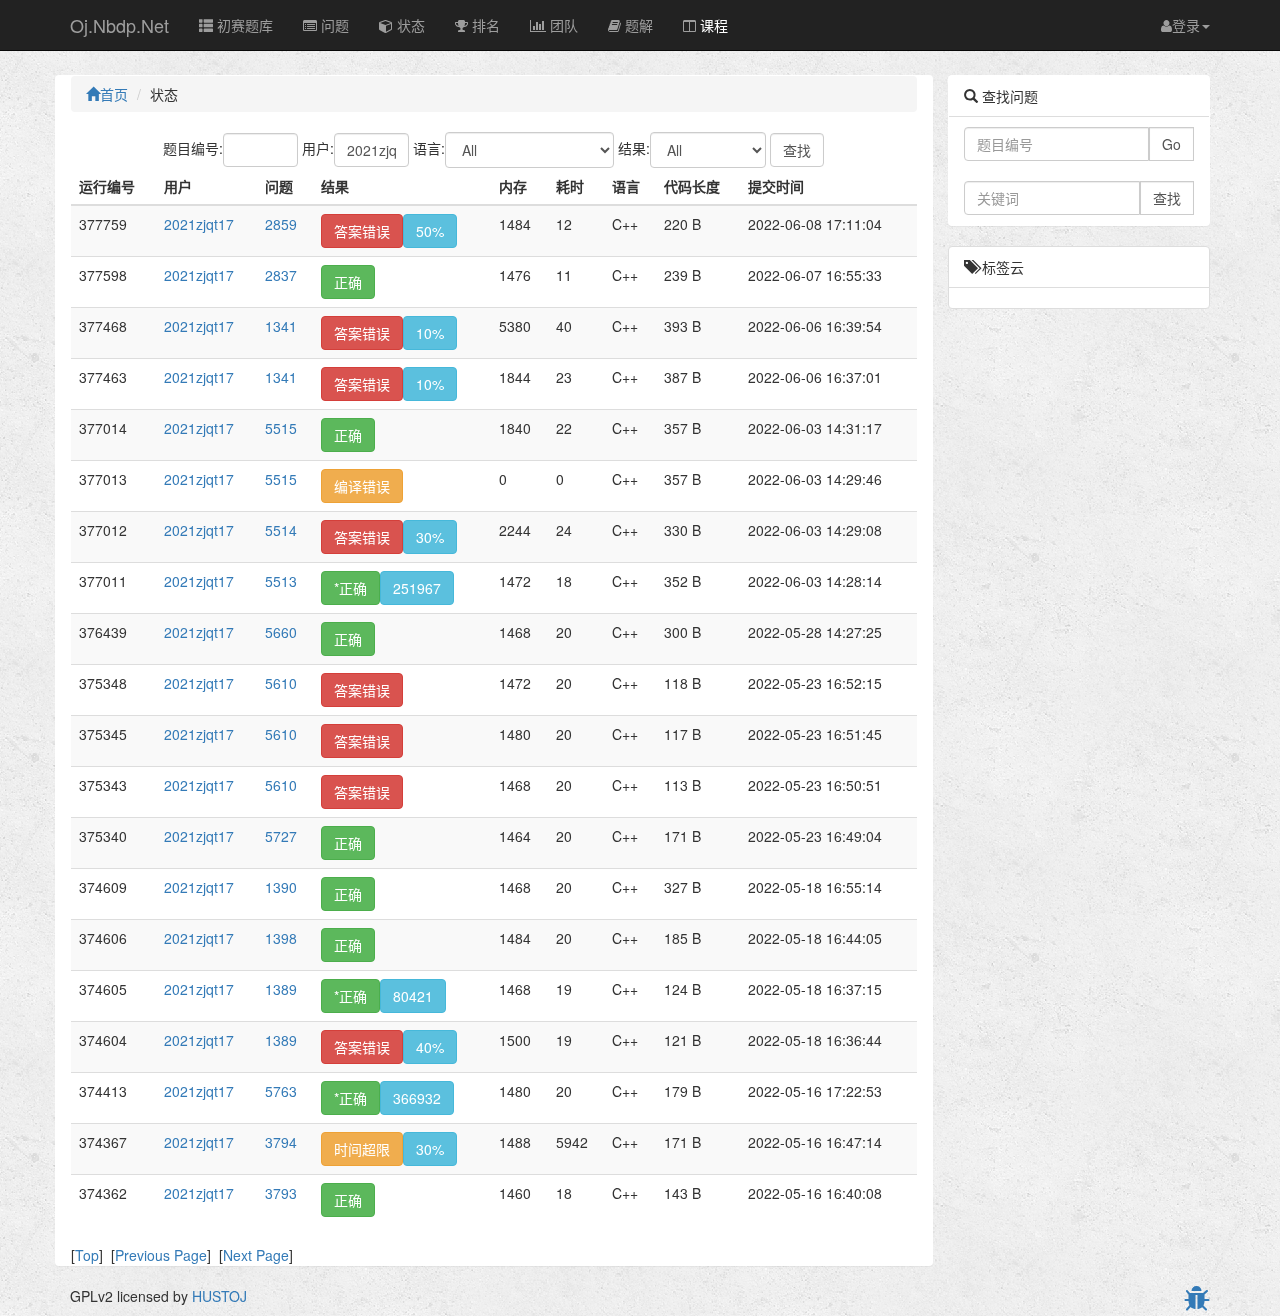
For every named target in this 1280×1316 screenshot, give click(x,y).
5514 (281, 530)
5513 (281, 581)
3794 (281, 1142)
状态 (409, 25)
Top (87, 1255)
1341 (281, 326)
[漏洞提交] (1197, 1300)
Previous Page (161, 1255)
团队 (562, 25)
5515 (281, 428)
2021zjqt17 (199, 224)
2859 (281, 224)
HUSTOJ (219, 1296)
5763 (281, 1091)
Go (1171, 144)
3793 (281, 1193)
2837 (281, 275)
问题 (333, 25)
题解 (637, 25)
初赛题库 (243, 25)
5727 (281, 836)
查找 (1167, 198)
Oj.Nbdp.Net (119, 25)
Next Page (256, 1255)
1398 (281, 938)
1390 (281, 887)
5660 (281, 632)
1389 (281, 989)
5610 (281, 683)
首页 (114, 94)
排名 (484, 25)
